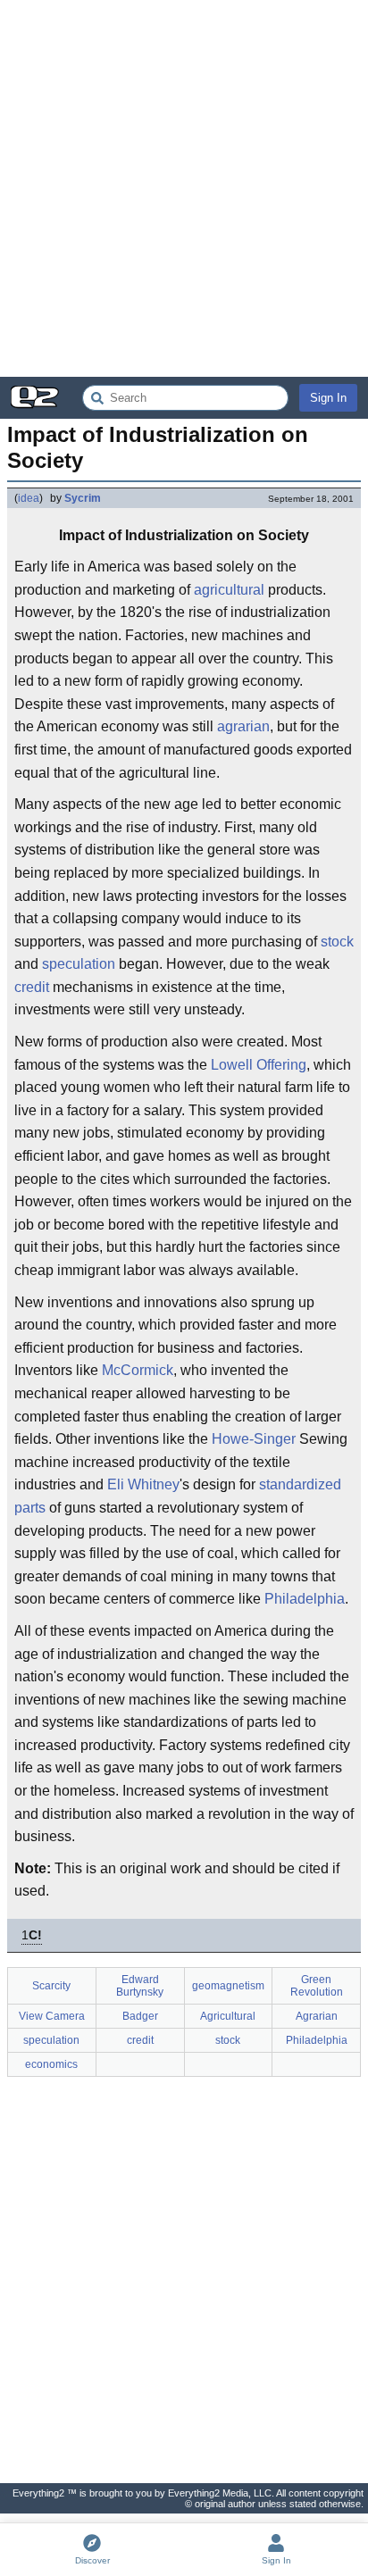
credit (32, 987)
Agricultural (228, 2016)
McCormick (138, 1370)
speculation (79, 964)
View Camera (52, 2016)
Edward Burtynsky (140, 1986)
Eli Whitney (143, 1484)
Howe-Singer (254, 1439)
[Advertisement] (184, 188)
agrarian (243, 726)
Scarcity (51, 1986)
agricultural (229, 590)
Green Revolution (317, 1986)
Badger (140, 2016)
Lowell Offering (259, 1065)
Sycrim (83, 498)
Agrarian (317, 2016)
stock (337, 942)
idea (29, 498)
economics (51, 2064)
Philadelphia (305, 1599)
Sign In (328, 398)
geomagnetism (228, 1986)
